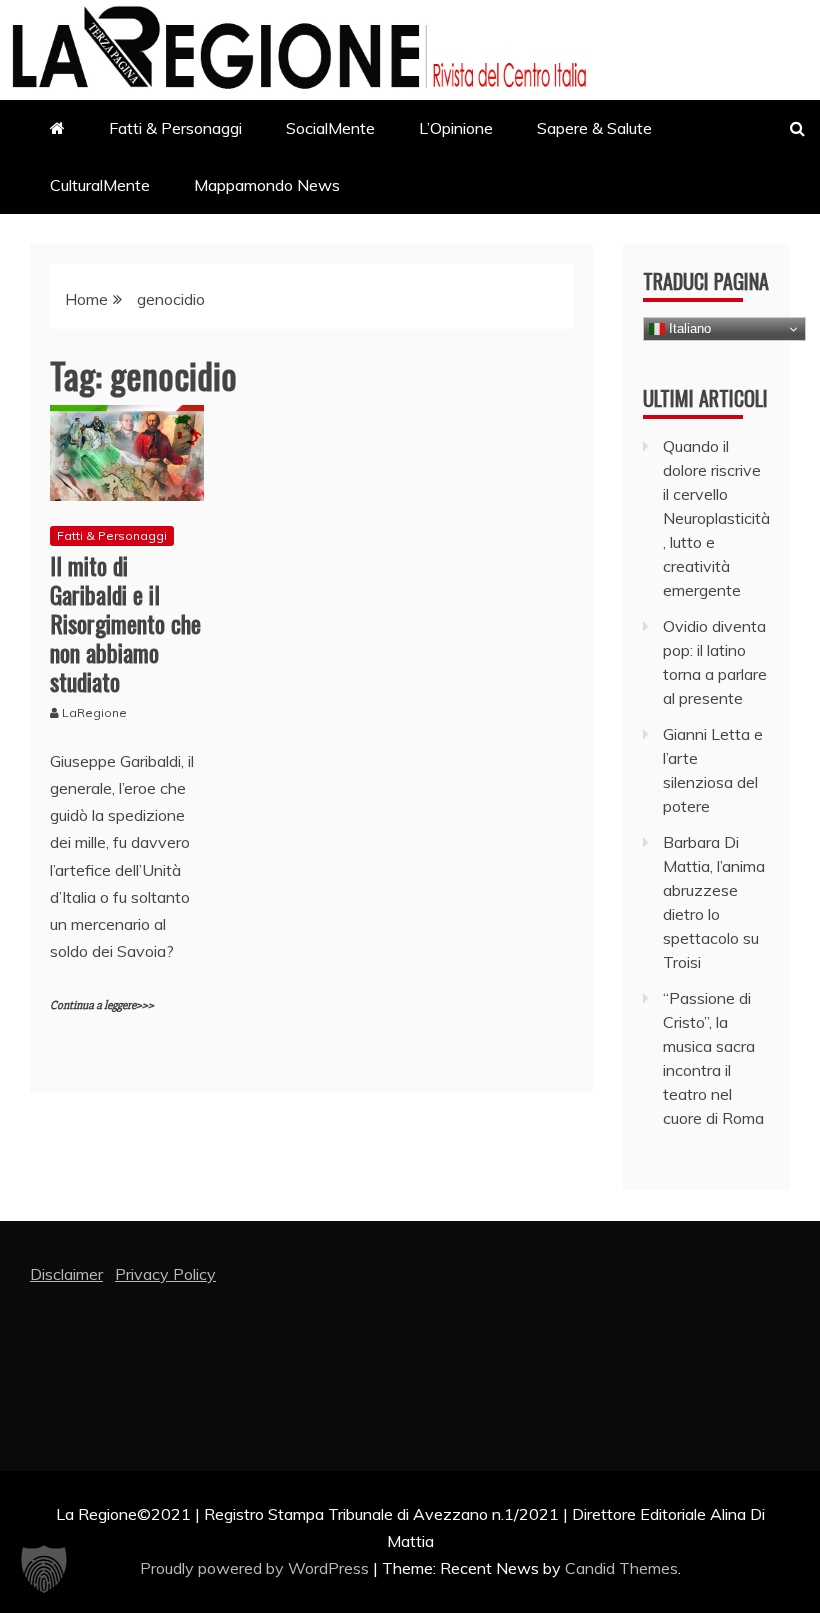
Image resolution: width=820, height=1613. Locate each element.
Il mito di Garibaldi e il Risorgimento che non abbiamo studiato (125, 622)
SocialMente (330, 128)
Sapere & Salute (594, 128)
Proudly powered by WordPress (256, 1568)
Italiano (688, 328)
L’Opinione (456, 128)
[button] (44, 1569)
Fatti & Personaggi (175, 128)
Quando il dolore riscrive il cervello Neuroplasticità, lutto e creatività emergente (716, 518)
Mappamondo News (267, 185)
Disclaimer (66, 1274)
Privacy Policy (165, 1274)
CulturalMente (100, 185)
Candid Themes (621, 1568)
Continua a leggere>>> (102, 1005)
